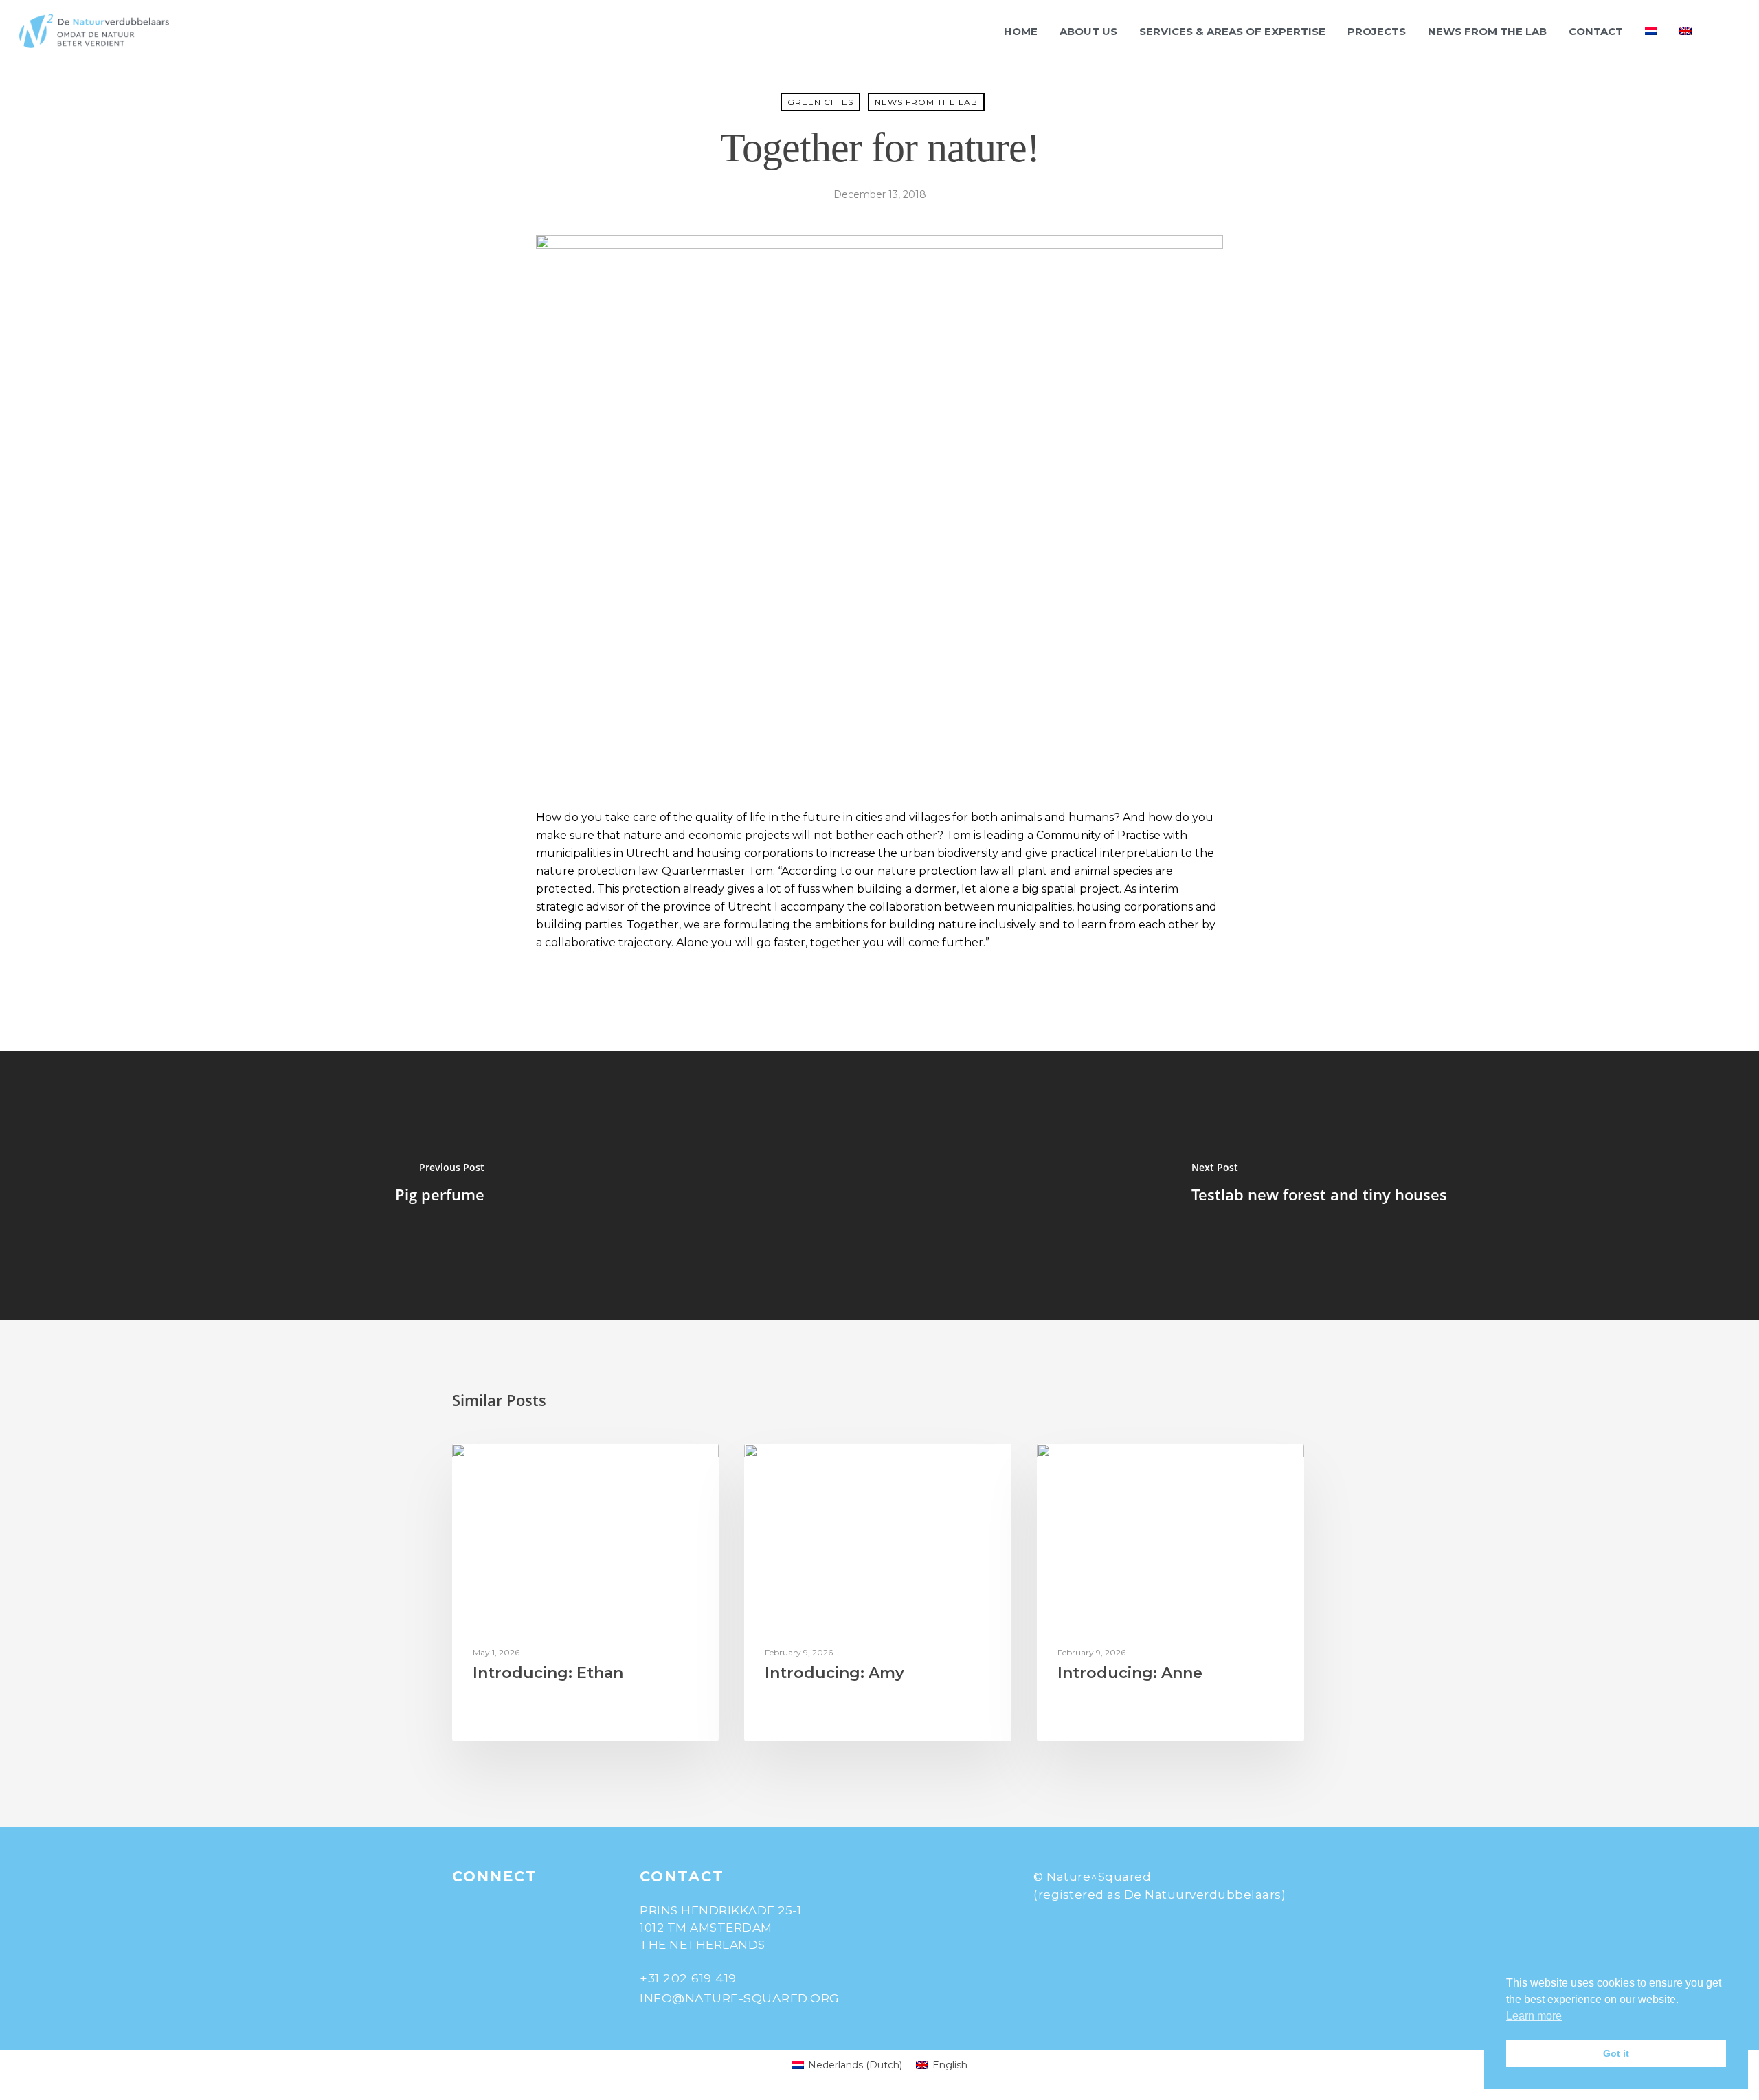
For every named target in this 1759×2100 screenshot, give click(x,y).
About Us (1088, 31)
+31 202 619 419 (688, 1978)
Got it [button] (1616, 2053)
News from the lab (1487, 31)
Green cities (820, 102)
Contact (1596, 31)
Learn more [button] (1534, 2016)
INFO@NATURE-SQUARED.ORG (740, 1998)
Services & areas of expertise (1232, 31)
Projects (1377, 31)
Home (1021, 31)
